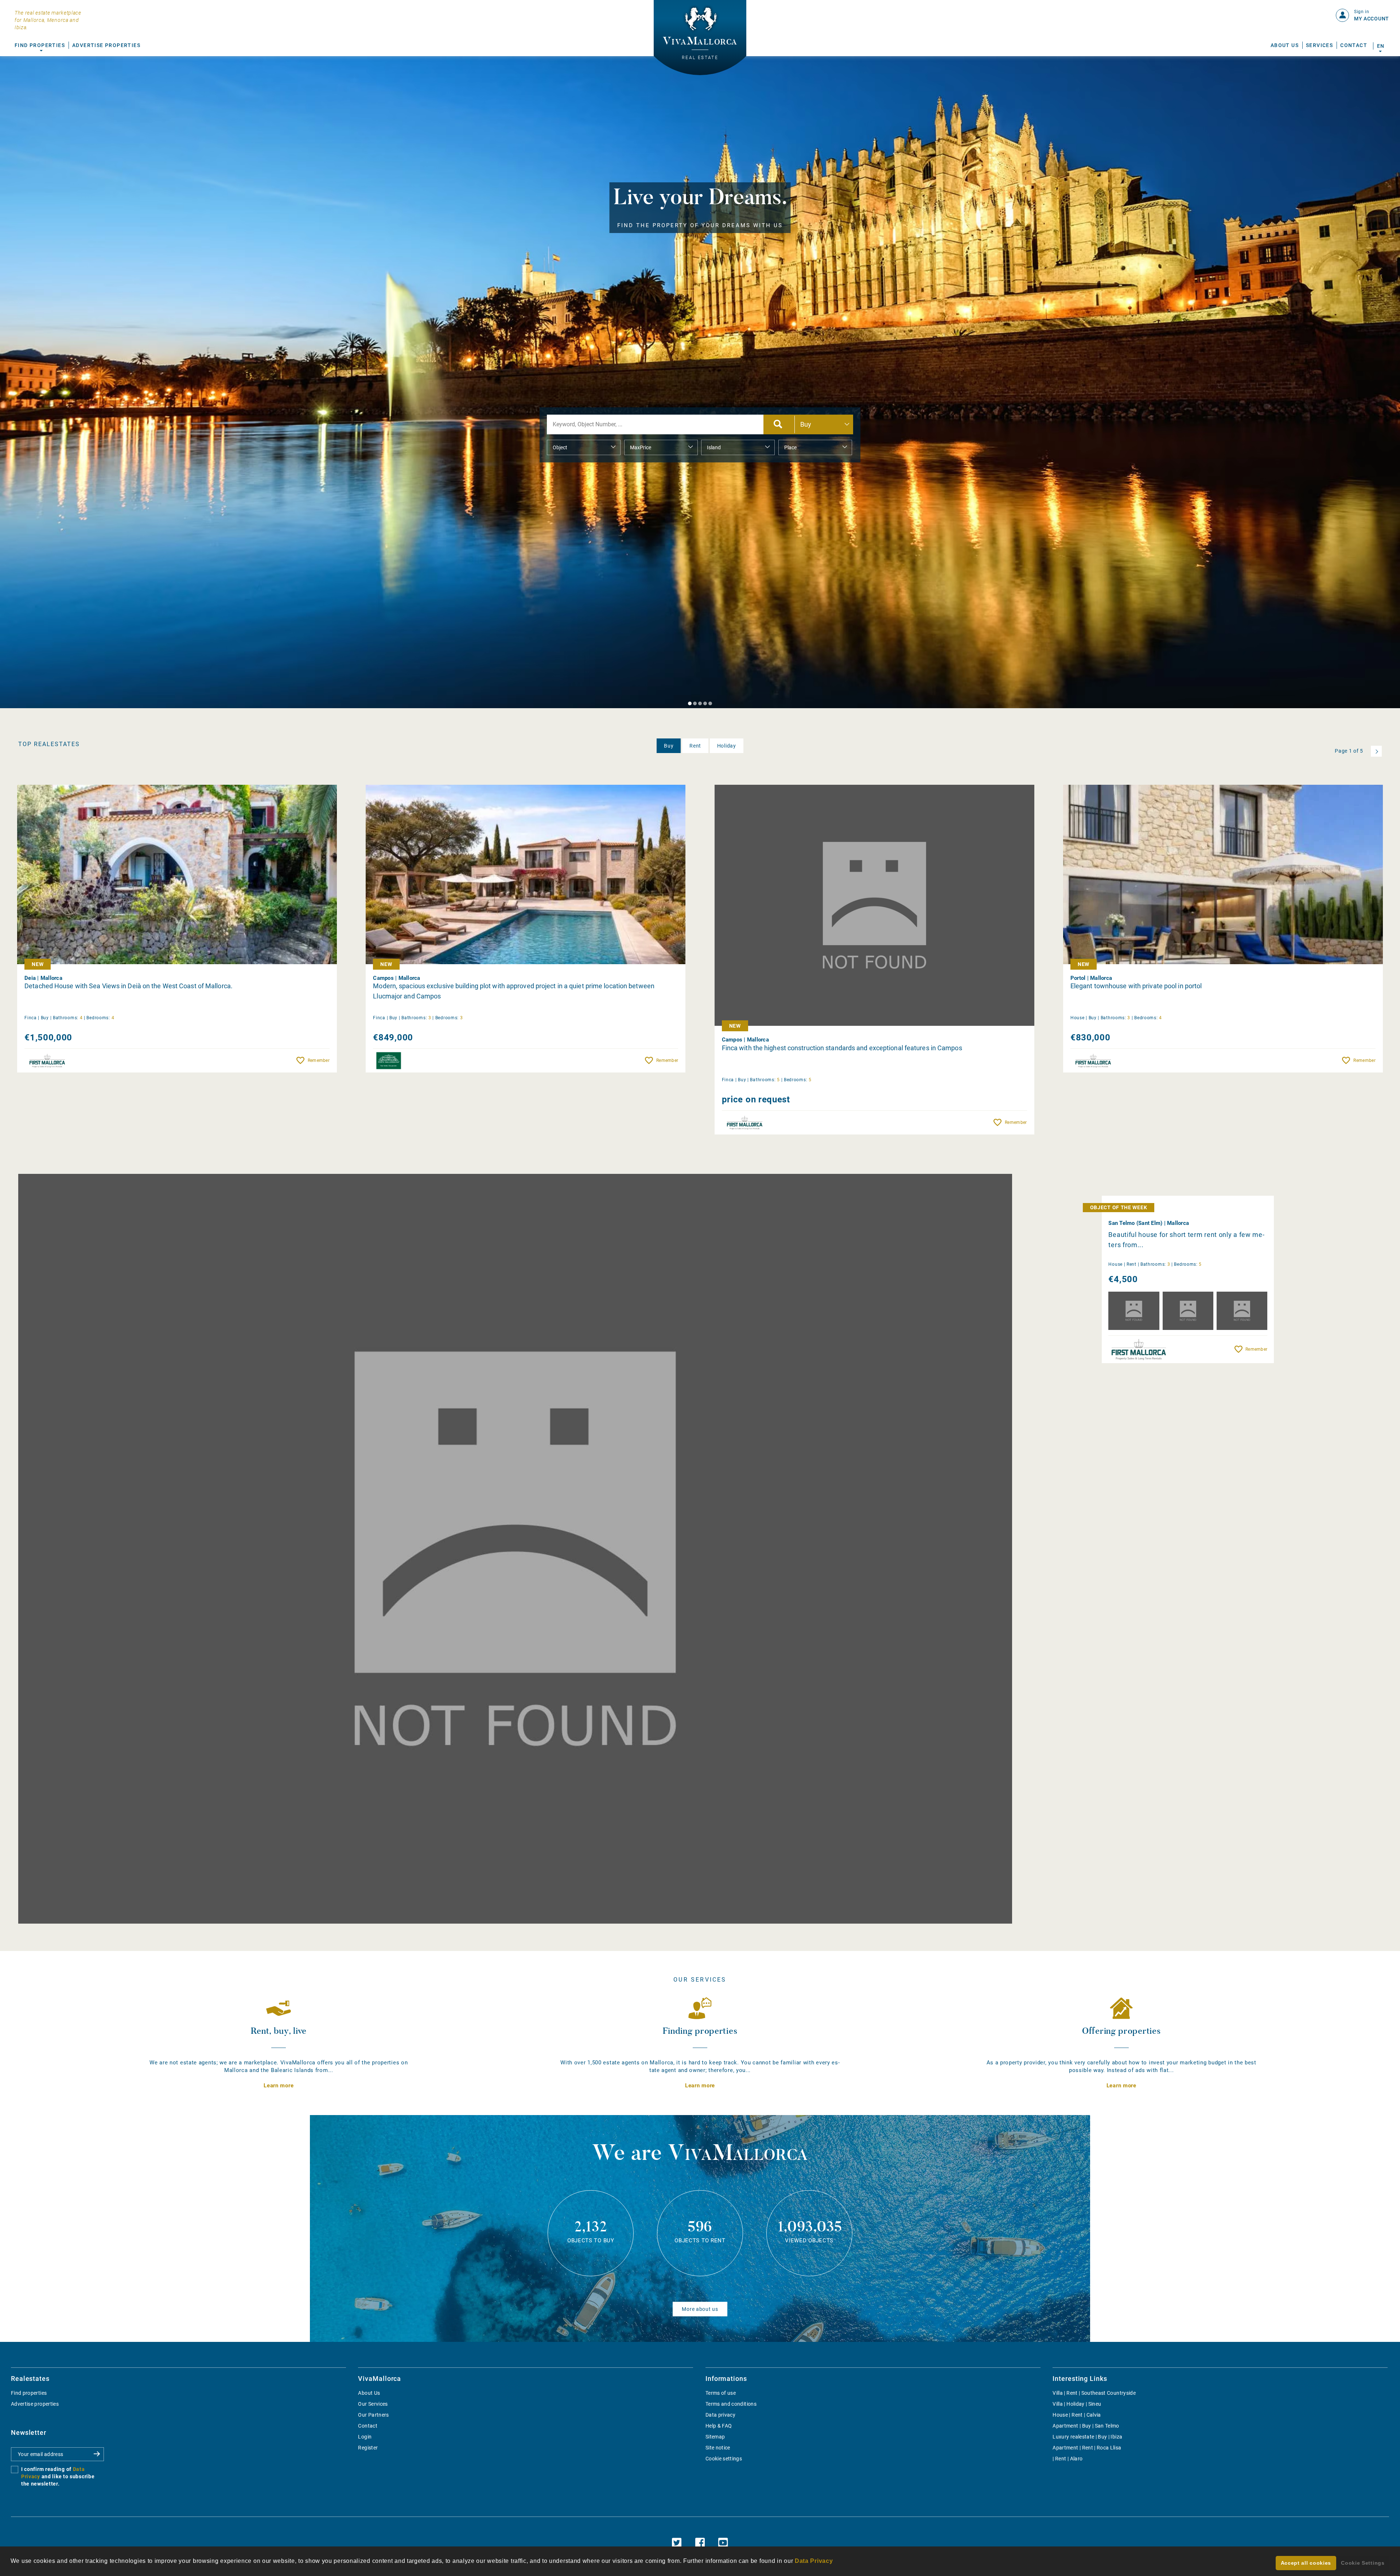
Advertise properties (35, 2404)
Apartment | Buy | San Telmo (1086, 2426)
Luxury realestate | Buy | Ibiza (1087, 2437)
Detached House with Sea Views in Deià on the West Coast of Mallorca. (129, 986)
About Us (1285, 45)
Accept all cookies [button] (1306, 2563)
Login (365, 2437)
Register (368, 2448)
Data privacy (720, 2415)
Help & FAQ (719, 2426)
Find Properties (40, 45)
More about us (700, 2309)
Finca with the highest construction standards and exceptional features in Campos (842, 1048)
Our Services (373, 2404)
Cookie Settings (1363, 2563)
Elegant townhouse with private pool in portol (1136, 986)
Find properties (29, 2393)
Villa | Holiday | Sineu (1077, 2404)
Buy (669, 746)
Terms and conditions (731, 2404)
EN (1380, 46)
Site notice (718, 2448)
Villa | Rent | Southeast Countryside (1094, 2393)
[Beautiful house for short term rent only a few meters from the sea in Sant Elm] (515, 1549)
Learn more (279, 2086)
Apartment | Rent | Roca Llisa (1087, 2448)
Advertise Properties (106, 45)
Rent (695, 746)
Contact (1354, 45)
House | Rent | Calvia (1077, 2415)
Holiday (727, 746)
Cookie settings (724, 2459)
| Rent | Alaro (1067, 2459)
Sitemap (715, 2437)
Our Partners (373, 2415)
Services (1319, 45)
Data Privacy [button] (814, 2561)
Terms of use (721, 2393)
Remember (319, 1060)
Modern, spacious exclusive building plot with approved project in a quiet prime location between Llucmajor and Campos (514, 991)
